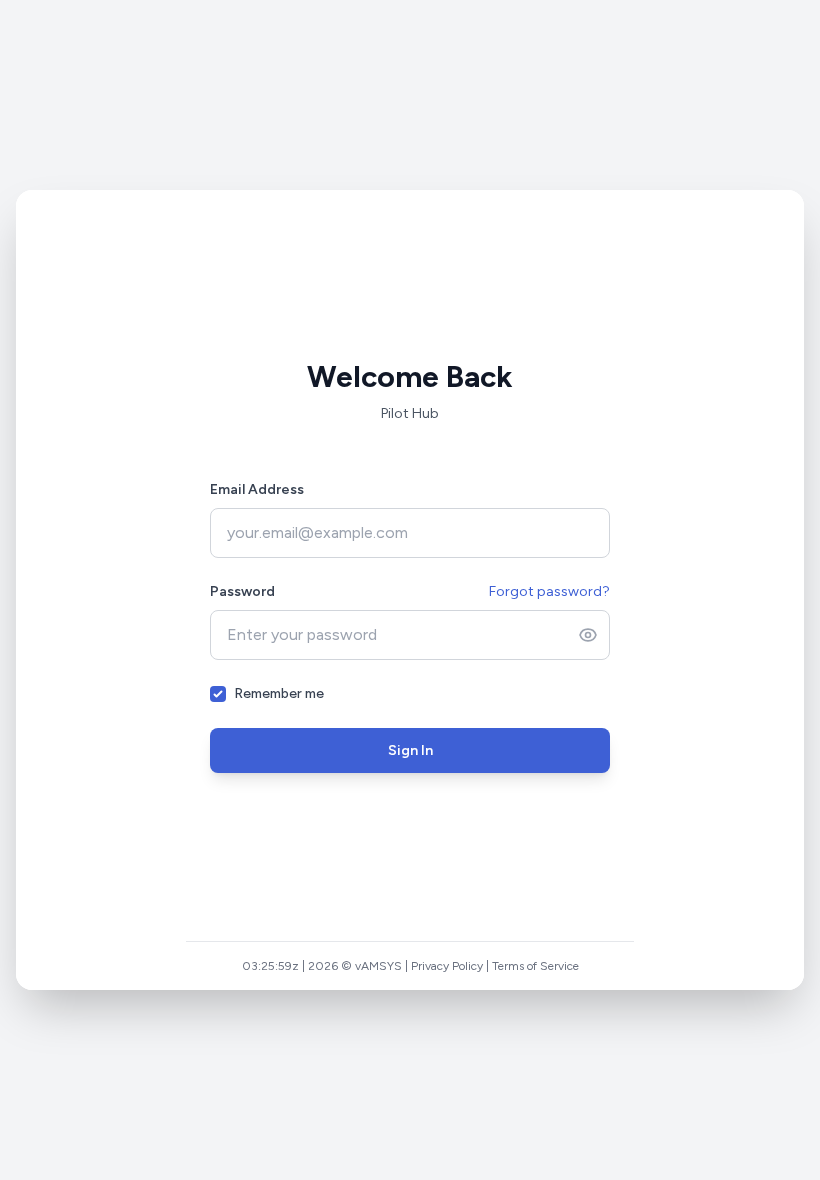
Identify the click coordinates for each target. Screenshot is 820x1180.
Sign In (410, 750)
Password (242, 591)
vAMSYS (380, 966)
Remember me (279, 693)
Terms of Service (537, 966)
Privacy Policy (449, 966)
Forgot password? (549, 591)
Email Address (257, 489)
